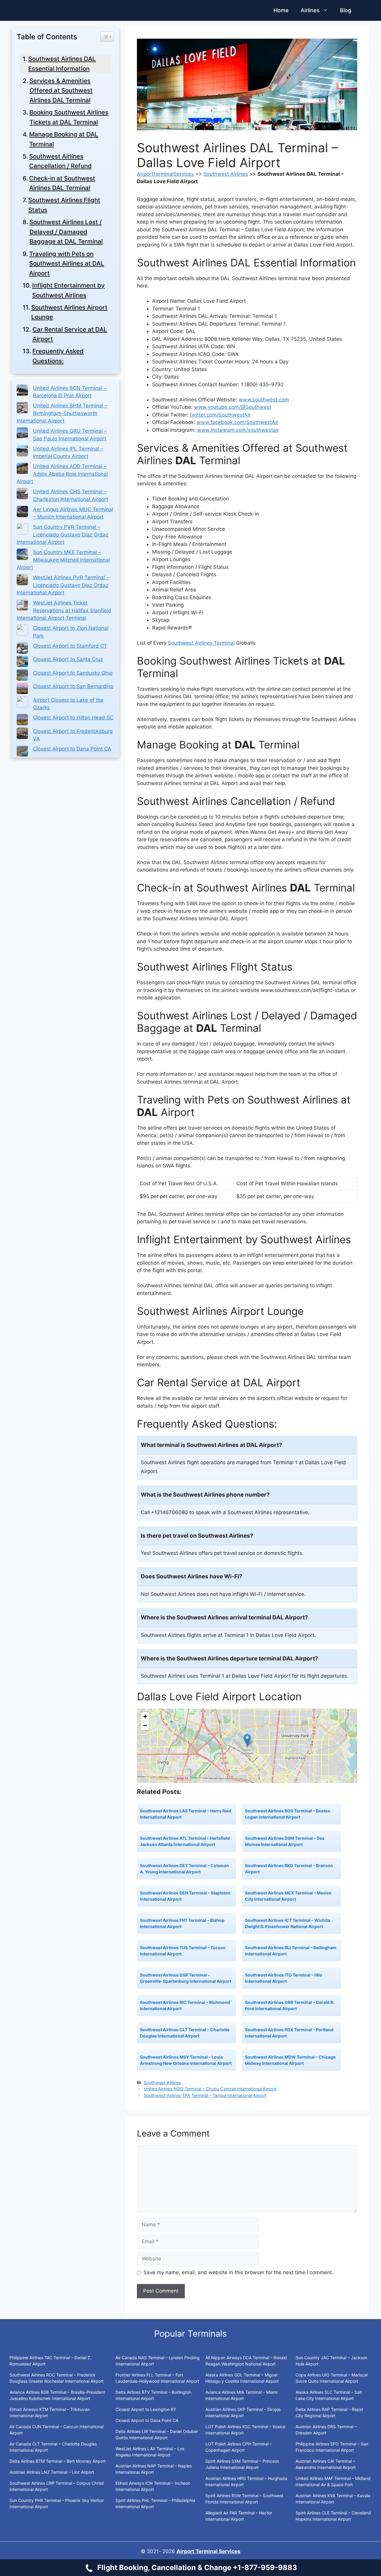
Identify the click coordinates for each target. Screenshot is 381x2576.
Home (281, 10)
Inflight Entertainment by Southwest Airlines (68, 290)
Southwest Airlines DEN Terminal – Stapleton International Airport (185, 1896)
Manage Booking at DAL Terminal (64, 139)
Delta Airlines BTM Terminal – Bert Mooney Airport (58, 2461)
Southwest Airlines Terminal (201, 643)
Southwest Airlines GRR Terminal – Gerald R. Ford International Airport (290, 2005)
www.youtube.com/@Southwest (233, 407)
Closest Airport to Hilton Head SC (73, 718)
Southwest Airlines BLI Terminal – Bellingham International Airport (291, 1951)
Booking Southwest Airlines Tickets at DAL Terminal (69, 117)
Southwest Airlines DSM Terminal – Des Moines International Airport (285, 1841)
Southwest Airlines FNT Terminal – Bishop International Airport (182, 1923)
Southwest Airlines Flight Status (64, 205)
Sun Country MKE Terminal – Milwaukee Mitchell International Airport (63, 560)
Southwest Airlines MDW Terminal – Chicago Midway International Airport (290, 2060)
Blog (346, 10)
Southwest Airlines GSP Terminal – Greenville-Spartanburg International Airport (186, 1978)
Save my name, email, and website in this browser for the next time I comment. (238, 2272)
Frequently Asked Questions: (58, 356)
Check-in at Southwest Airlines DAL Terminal (62, 183)
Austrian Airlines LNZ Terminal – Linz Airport (52, 2472)
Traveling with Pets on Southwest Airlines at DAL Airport (67, 263)
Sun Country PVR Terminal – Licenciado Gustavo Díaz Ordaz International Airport (63, 534)
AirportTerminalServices (165, 174)
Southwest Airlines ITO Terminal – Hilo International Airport (284, 1978)
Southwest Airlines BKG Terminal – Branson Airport (289, 1869)
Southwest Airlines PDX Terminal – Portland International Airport (289, 2033)
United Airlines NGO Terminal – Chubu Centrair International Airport (210, 2089)
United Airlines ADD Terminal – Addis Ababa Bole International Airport (62, 474)
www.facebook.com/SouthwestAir (238, 422)
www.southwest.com (264, 400)
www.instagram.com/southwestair (238, 430)
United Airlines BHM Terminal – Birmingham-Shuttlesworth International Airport (62, 413)
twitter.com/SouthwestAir (220, 415)
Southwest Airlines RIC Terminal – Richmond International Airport (185, 2005)
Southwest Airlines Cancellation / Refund (60, 161)
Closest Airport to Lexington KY (146, 2409)
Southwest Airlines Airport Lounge (69, 312)
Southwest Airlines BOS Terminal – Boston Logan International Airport (288, 1814)
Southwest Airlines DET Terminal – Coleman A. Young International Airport (184, 1869)
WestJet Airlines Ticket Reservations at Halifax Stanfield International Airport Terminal (64, 610)
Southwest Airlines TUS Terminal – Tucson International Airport (183, 1951)
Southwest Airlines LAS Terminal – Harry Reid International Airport (186, 1814)
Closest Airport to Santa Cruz (68, 659)
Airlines (310, 10)
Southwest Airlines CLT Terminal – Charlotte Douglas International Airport (185, 2033)
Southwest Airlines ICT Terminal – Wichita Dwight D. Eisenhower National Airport (288, 1923)
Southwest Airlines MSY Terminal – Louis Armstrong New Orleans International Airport (186, 2060)
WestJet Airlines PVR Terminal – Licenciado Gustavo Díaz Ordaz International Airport (63, 585)
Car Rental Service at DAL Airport (70, 334)
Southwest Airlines (226, 174)
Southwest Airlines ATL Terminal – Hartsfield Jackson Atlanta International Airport (185, 1841)
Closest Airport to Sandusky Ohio (73, 673)
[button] (247, 1740)
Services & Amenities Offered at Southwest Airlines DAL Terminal (61, 90)
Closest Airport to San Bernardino (73, 686)
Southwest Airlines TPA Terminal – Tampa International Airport (205, 2095)
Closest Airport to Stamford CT (70, 646)
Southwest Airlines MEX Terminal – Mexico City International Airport (288, 1896)
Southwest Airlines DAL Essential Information (62, 64)
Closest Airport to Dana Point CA (72, 749)
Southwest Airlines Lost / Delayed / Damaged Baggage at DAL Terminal (66, 232)
